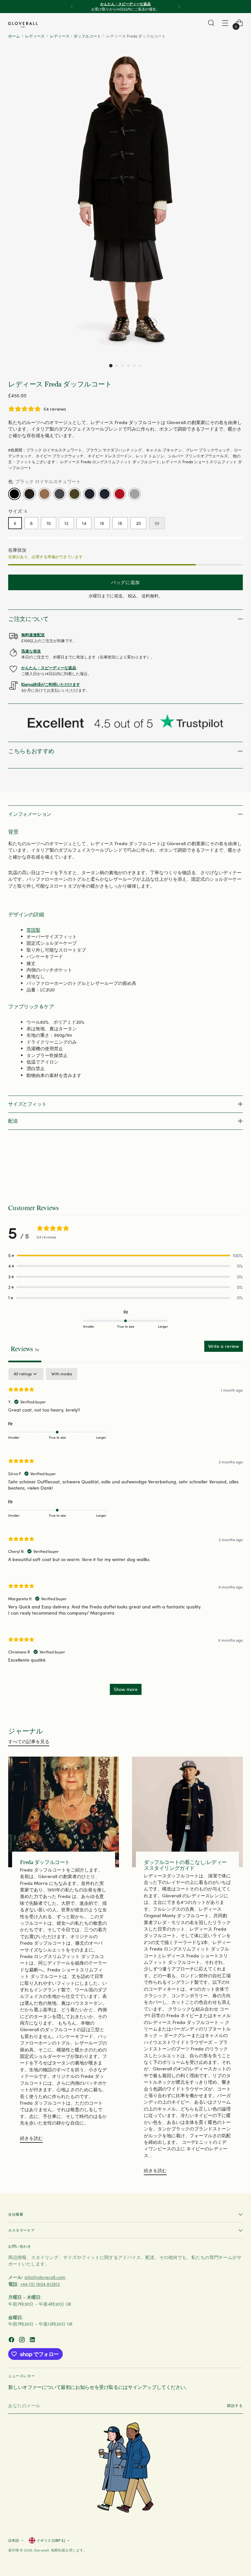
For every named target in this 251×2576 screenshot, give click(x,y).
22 (157, 523)
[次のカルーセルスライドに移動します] (237, 1168)
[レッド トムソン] (120, 494)
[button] (111, 366)
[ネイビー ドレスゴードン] (105, 494)
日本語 (14, 2540)
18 (120, 523)
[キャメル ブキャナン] (44, 494)
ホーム (14, 36)
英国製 (33, 930)
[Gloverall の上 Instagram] (23, 2340)
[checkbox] (62, 1374)
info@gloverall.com (45, 2277)
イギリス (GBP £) (51, 2540)
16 (102, 523)
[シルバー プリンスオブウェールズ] (135, 494)
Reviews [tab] (25, 1349)
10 (49, 523)
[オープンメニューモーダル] (225, 23)
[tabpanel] (125, 1535)
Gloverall (42, 2550)
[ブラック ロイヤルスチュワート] (14, 494)
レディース (35, 36)
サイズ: (18, 511)
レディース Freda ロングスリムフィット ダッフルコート (110, 462)
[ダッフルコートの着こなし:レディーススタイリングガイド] (187, 1812)
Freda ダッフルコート (45, 1862)
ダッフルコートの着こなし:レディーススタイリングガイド (185, 1865)
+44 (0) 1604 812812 (40, 2284)
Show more (126, 1689)
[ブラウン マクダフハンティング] (29, 494)
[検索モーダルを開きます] (211, 23)
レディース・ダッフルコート (75, 36)
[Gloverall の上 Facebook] (12, 2340)
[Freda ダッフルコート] (64, 1812)
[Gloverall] (23, 25)
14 (84, 523)
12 (66, 523)
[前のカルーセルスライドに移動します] (222, 1168)
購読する (235, 2405)
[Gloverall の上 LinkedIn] (33, 2340)
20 (138, 523)
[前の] (72, 7)
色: (44, 481)
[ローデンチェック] (75, 494)
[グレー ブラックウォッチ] (59, 494)
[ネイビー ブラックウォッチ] (90, 494)
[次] (179, 7)
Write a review (224, 1346)
